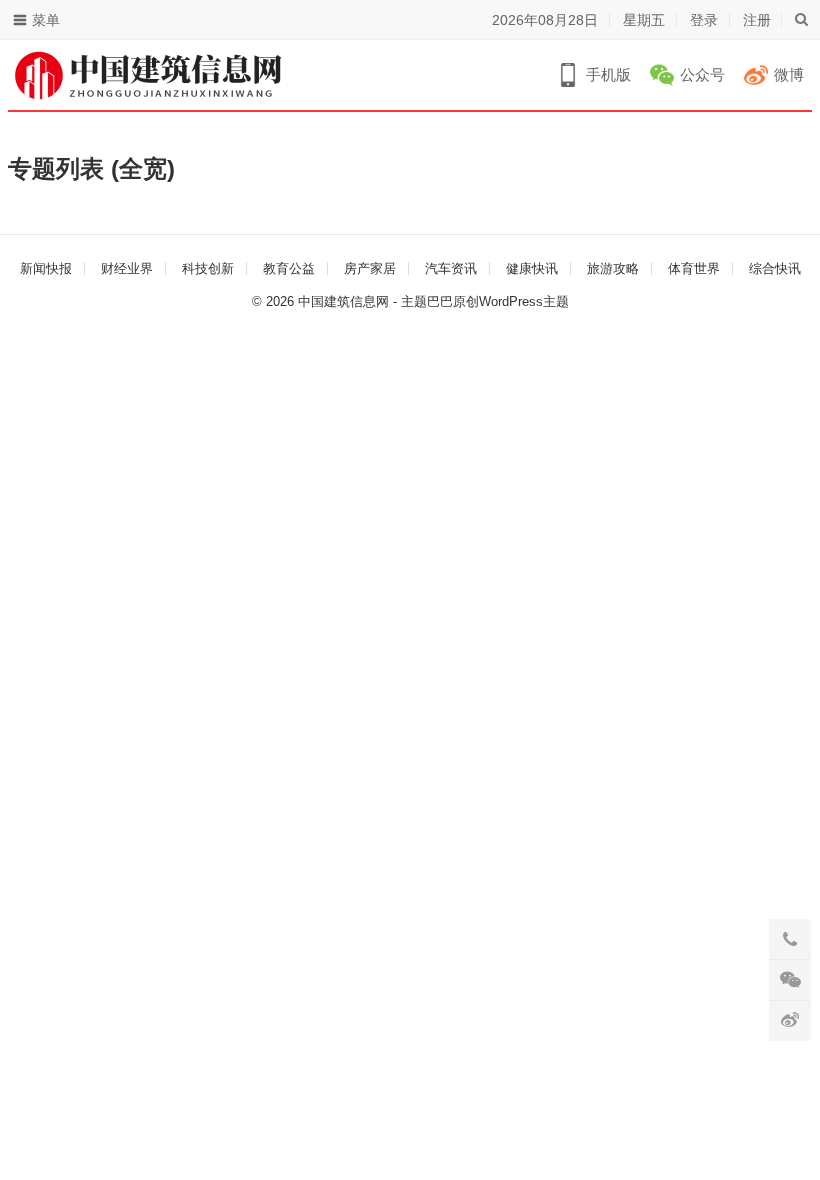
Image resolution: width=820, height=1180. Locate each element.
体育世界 (694, 268)
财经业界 (127, 268)
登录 (704, 20)
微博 (789, 74)
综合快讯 (775, 268)
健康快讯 (532, 268)
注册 (757, 20)
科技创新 (208, 268)
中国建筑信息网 (343, 301)
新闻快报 (46, 268)
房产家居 (370, 268)
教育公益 (289, 268)
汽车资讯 (451, 268)
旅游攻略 (613, 268)
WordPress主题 (524, 301)
